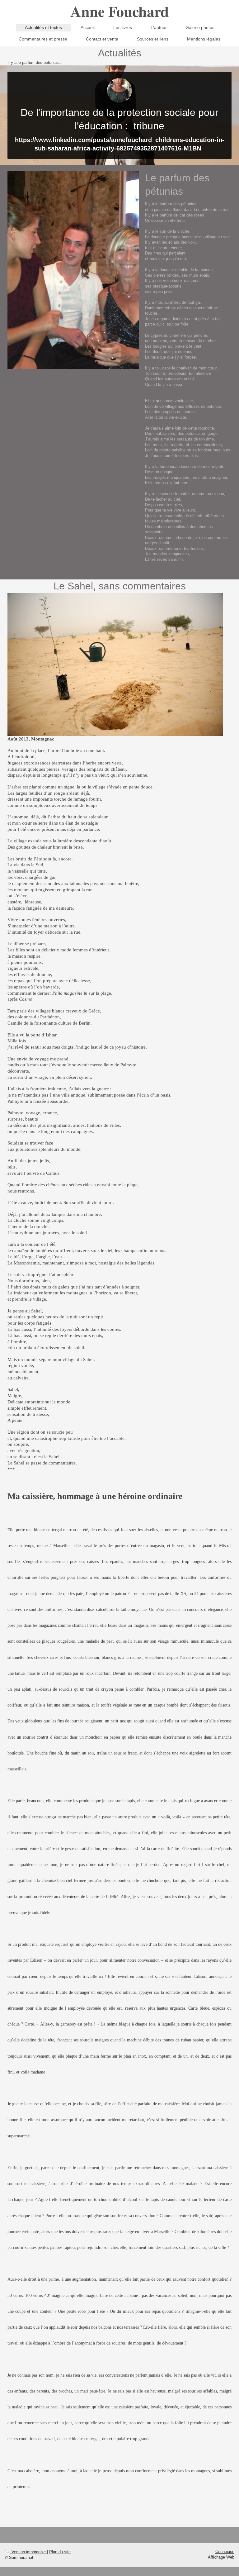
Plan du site (60, 2552)
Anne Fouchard (120, 11)
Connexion (225, 2552)
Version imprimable (29, 2552)
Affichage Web (221, 2557)
